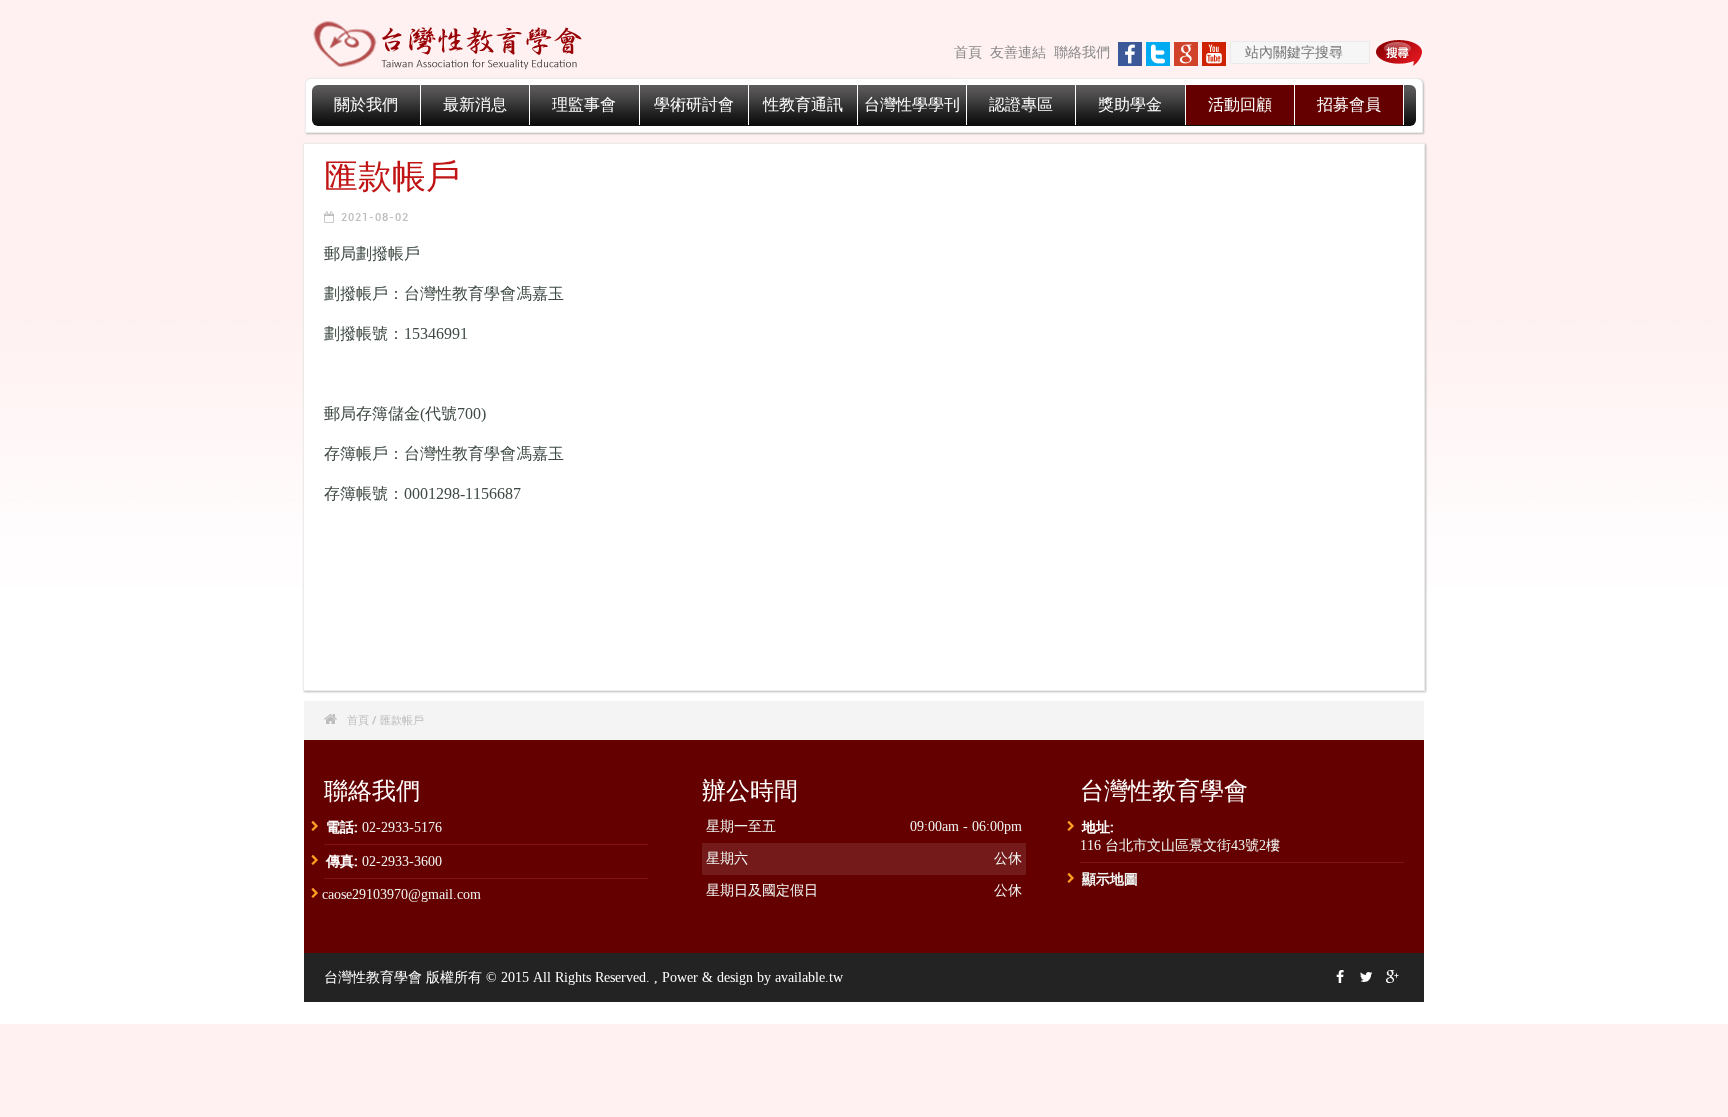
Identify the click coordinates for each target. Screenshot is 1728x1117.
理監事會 (584, 104)
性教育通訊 (803, 104)
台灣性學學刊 (912, 104)
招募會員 (1349, 104)
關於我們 (366, 104)
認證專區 (1021, 104)
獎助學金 (1130, 104)
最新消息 (475, 104)
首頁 (968, 52)
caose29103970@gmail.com (401, 894)
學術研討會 (694, 104)
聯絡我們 (1082, 52)
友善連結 (1018, 52)
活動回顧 (1240, 104)
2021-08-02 (375, 216)
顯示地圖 (1110, 878)
